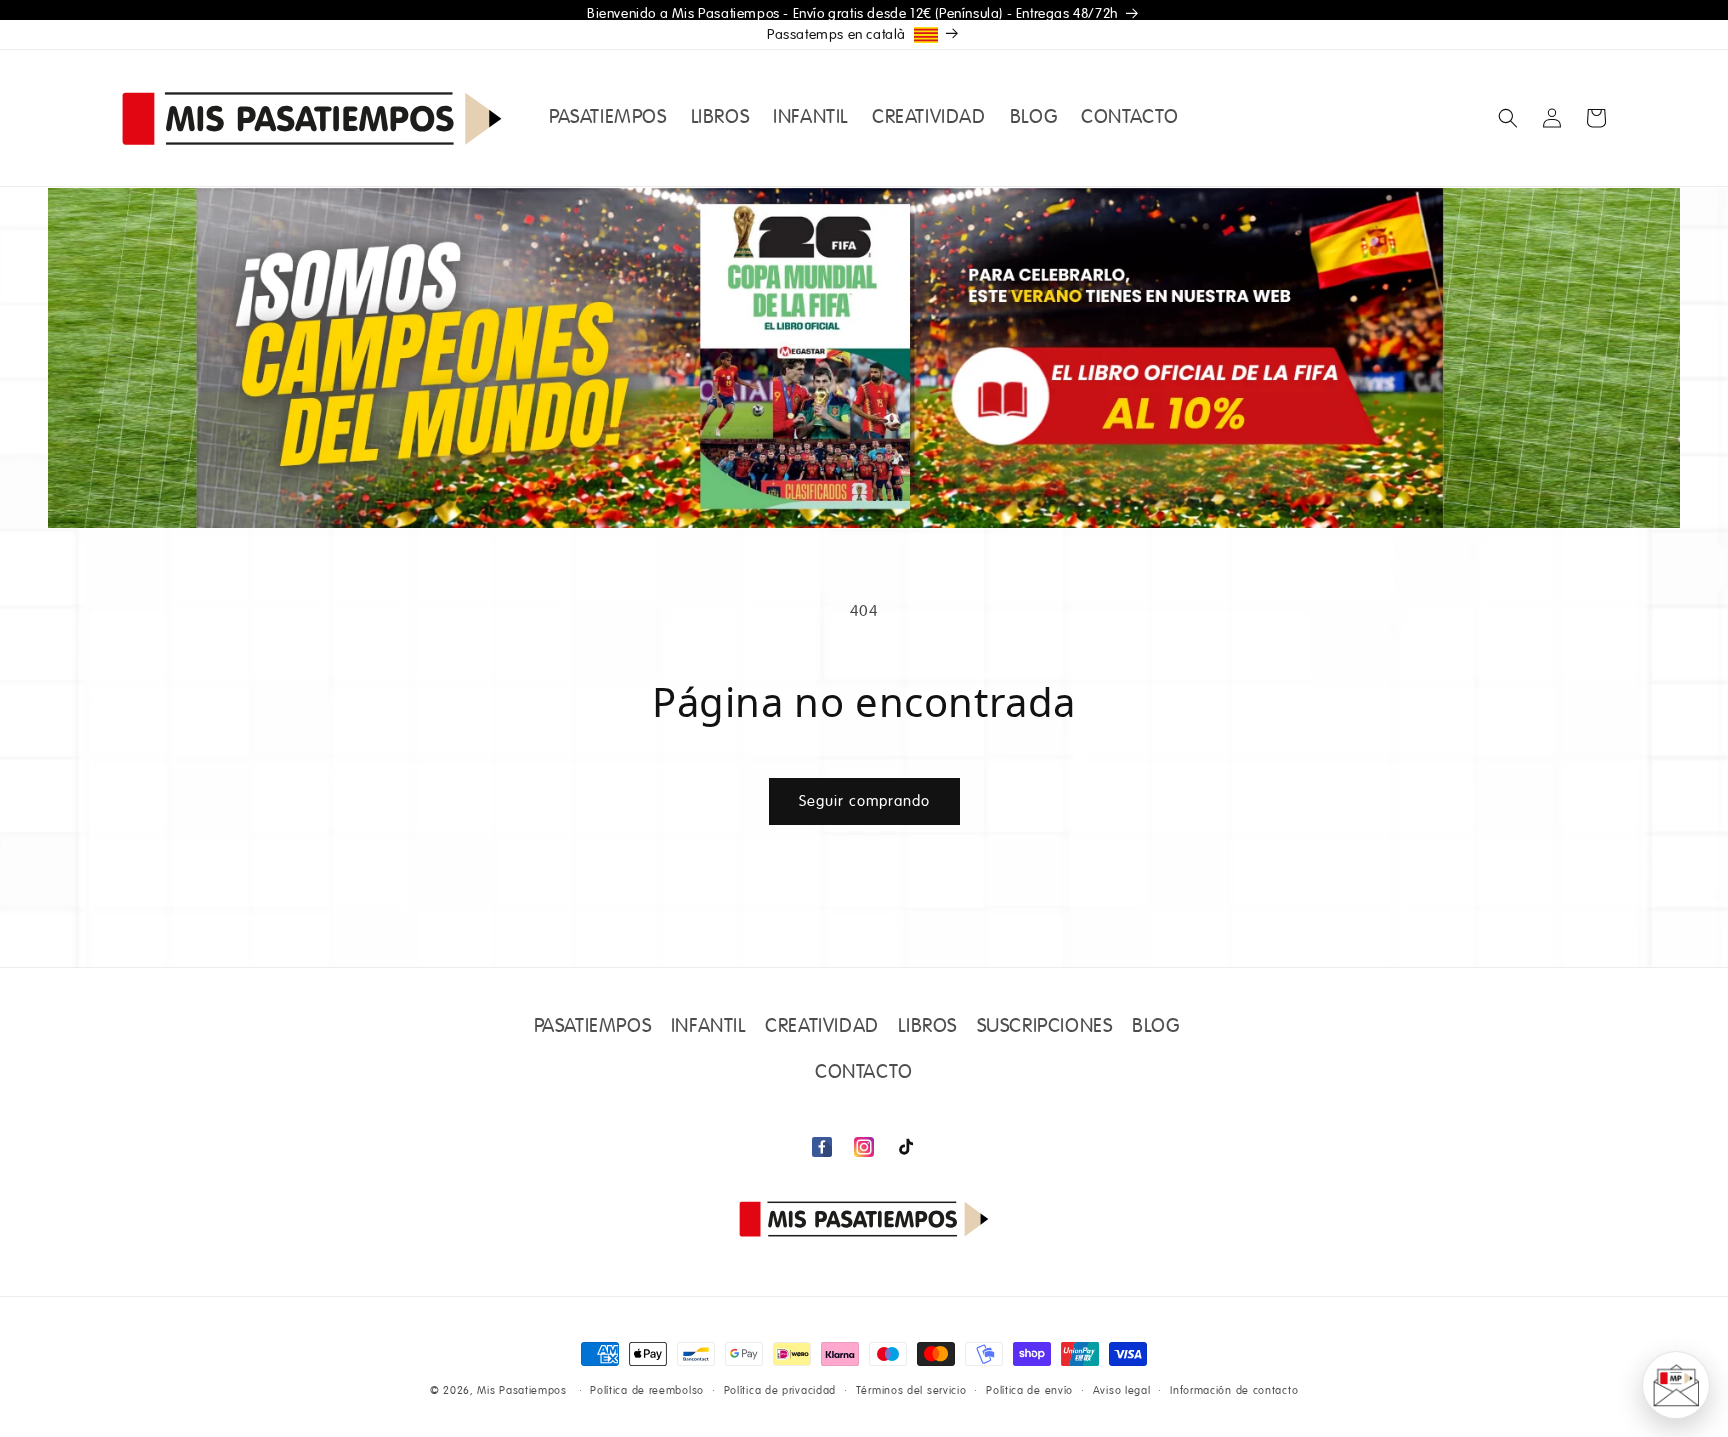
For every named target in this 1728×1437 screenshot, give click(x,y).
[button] (1508, 118)
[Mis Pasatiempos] (864, 1218)
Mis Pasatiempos (522, 1391)
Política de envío (1029, 1390)
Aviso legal (1122, 1390)
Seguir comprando (864, 801)
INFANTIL (708, 1027)
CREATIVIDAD (822, 1027)
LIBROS (927, 1027)
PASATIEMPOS (593, 1027)
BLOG (1155, 1027)
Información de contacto (1234, 1390)
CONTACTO (864, 1073)
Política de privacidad (780, 1390)
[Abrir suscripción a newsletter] (1676, 1385)
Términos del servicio (911, 1390)
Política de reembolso (647, 1390)
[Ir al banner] (864, 358)
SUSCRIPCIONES (1045, 1027)
